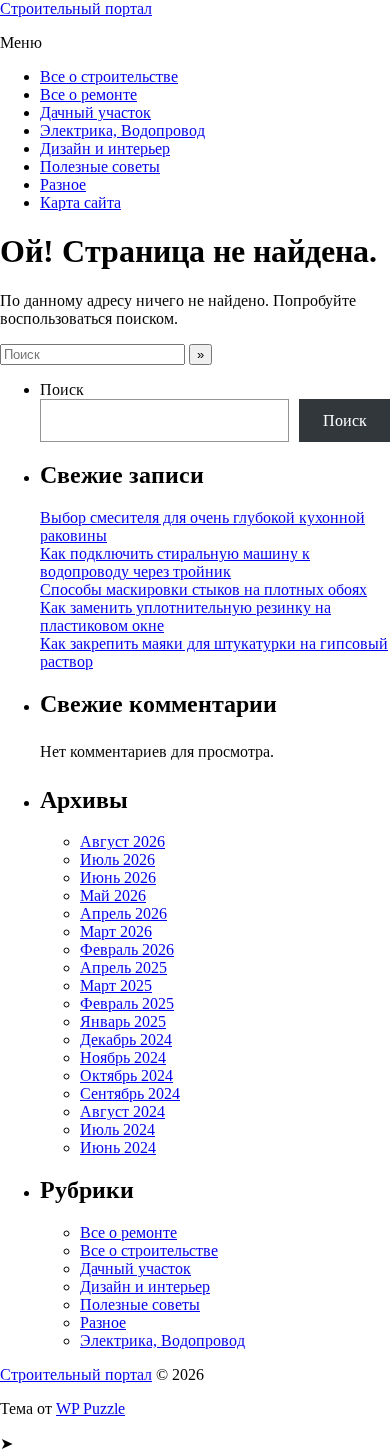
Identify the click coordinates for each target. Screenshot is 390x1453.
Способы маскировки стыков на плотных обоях (203, 589)
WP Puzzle (90, 1408)
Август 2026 (122, 841)
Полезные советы (100, 166)
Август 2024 (122, 1111)
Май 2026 (113, 895)
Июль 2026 (117, 859)
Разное (63, 184)
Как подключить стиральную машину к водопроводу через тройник (175, 562)
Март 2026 (116, 931)
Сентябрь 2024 (130, 1093)
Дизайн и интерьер (105, 148)
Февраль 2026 (127, 949)
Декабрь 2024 (126, 1039)
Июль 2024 (117, 1129)
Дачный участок (95, 112)
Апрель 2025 (123, 967)
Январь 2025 (123, 1021)
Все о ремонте (88, 94)
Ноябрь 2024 (123, 1057)
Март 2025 (116, 985)
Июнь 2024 (118, 1147)
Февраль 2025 (127, 1003)
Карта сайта (80, 202)
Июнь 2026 (118, 877)
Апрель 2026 (123, 913)
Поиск (62, 389)
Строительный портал (76, 8)
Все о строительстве (109, 76)
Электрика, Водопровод (122, 130)
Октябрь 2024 (126, 1075)
